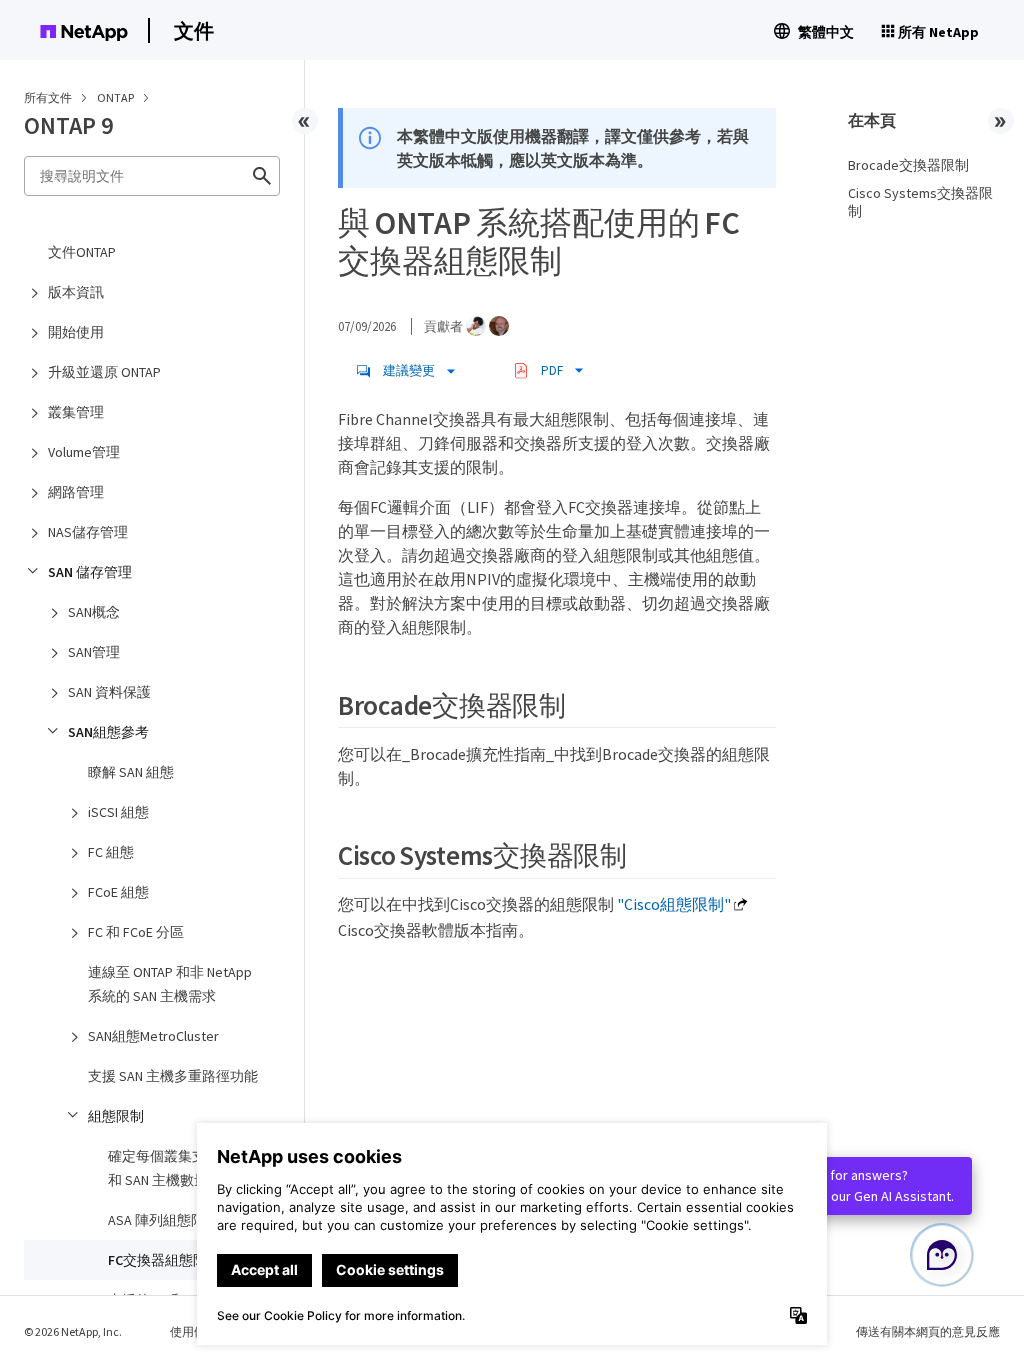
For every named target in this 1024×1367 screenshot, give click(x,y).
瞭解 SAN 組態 (131, 772)
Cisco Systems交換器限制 (920, 202)
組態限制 (116, 1116)
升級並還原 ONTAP (104, 372)
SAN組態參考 (108, 732)
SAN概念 (94, 612)
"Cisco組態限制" (674, 904)
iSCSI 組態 (118, 812)
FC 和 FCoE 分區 (136, 932)
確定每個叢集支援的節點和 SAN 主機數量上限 (185, 1168)
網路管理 (76, 492)
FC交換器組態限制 (164, 1260)
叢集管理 (76, 412)
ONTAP (116, 97)
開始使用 (76, 332)
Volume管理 (84, 452)
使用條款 (194, 1331)
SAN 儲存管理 (90, 572)
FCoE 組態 (118, 892)
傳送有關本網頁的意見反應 (928, 1331)
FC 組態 (111, 852)
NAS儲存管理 (88, 532)
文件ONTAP (82, 252)
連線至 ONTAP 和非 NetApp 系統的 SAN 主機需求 (170, 984)
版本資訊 (76, 292)
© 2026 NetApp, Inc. (73, 1331)
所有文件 (48, 97)
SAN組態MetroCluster (153, 1036)
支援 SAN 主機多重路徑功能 (173, 1076)
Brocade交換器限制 (908, 165)
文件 (194, 30)
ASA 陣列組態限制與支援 (184, 1220)
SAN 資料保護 (109, 692)
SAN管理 (94, 652)
